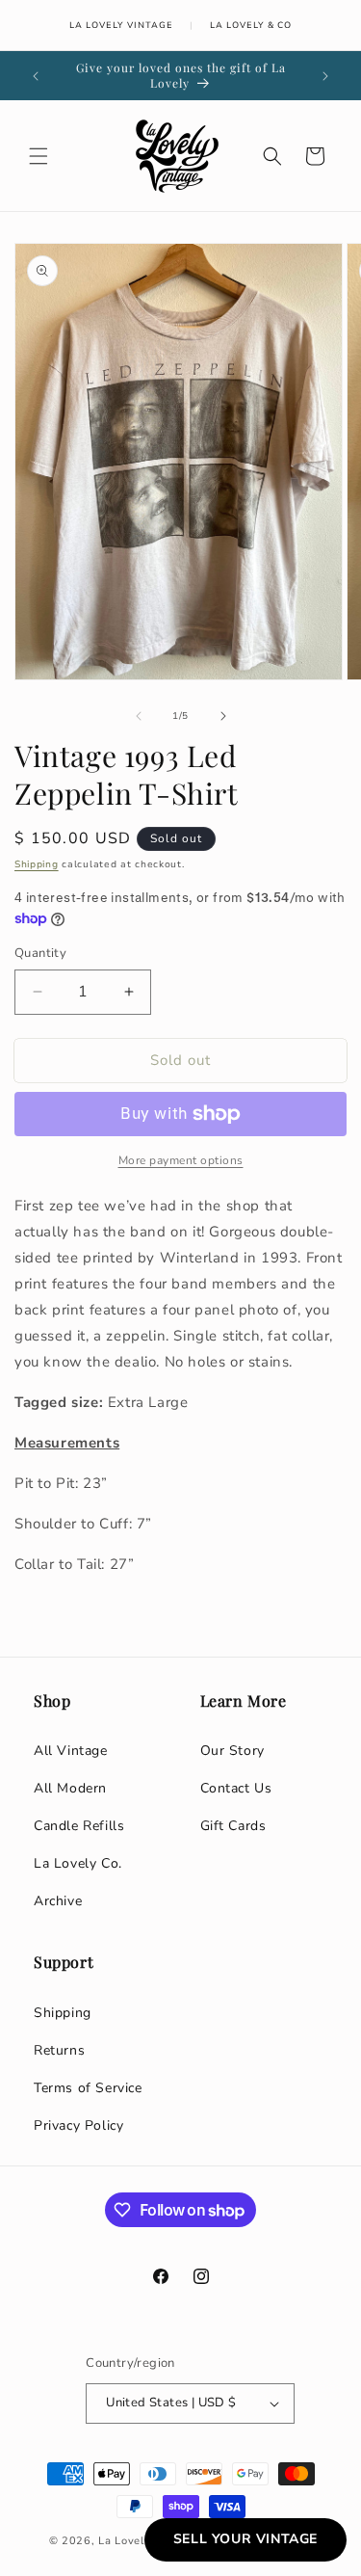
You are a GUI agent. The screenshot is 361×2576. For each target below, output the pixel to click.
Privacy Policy (78, 2125)
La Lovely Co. (78, 1863)
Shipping (37, 864)
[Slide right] (223, 716)
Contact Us (236, 1788)
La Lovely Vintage (121, 25)
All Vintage (71, 1751)
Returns (59, 2050)
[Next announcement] (325, 76)
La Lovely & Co (251, 25)
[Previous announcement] (36, 76)
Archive (58, 1901)
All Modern (70, 1788)
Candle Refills (79, 1826)
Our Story (232, 1751)
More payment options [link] (181, 1160)
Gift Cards (233, 1826)
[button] (39, 156)
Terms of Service (88, 2088)
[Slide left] (139, 716)
